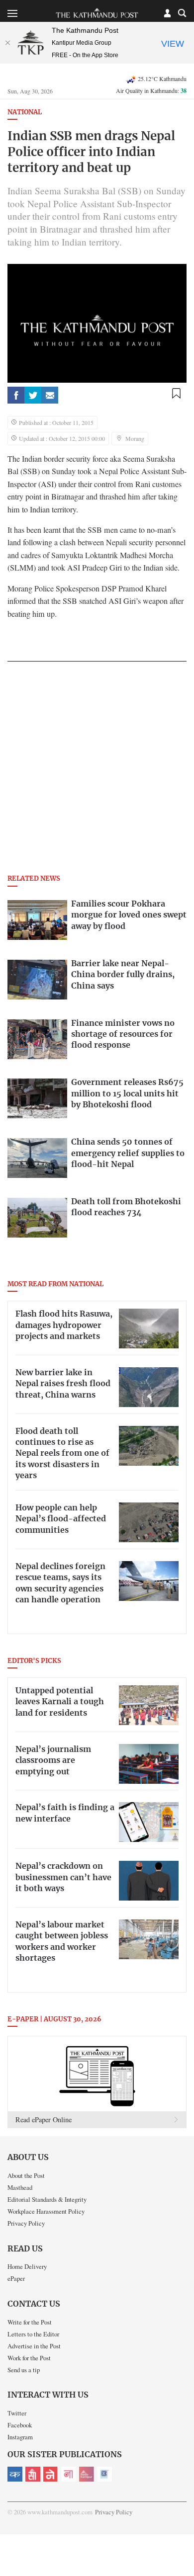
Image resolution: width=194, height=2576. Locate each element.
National (25, 113)
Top (183, 2540)
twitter (33, 395)
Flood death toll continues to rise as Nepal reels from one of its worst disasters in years (62, 1454)
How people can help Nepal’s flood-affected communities (61, 1519)
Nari (69, 2474)
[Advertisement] (97, 771)
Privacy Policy (26, 2223)
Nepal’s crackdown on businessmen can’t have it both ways (63, 1877)
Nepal (51, 2474)
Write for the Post (30, 2322)
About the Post (26, 2175)
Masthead (20, 2187)
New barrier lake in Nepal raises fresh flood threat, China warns (63, 1384)
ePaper (16, 2278)
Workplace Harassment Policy (46, 2211)
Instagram (20, 2437)
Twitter (17, 2413)
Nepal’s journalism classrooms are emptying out (53, 1761)
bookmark (176, 393)
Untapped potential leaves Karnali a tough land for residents (60, 1702)
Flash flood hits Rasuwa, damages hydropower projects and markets (64, 1325)
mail (50, 395)
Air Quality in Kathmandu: (151, 90)
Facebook (20, 2425)
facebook (16, 395)
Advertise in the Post (34, 2346)
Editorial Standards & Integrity (47, 2199)
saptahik (33, 2474)
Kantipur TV (104, 2474)
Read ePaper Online (44, 2119)
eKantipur (15, 2474)
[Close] (7, 43)
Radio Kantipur (87, 2474)
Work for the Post (29, 2358)
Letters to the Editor (33, 2334)
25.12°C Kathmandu (162, 79)
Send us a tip (24, 2370)
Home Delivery (27, 2266)
